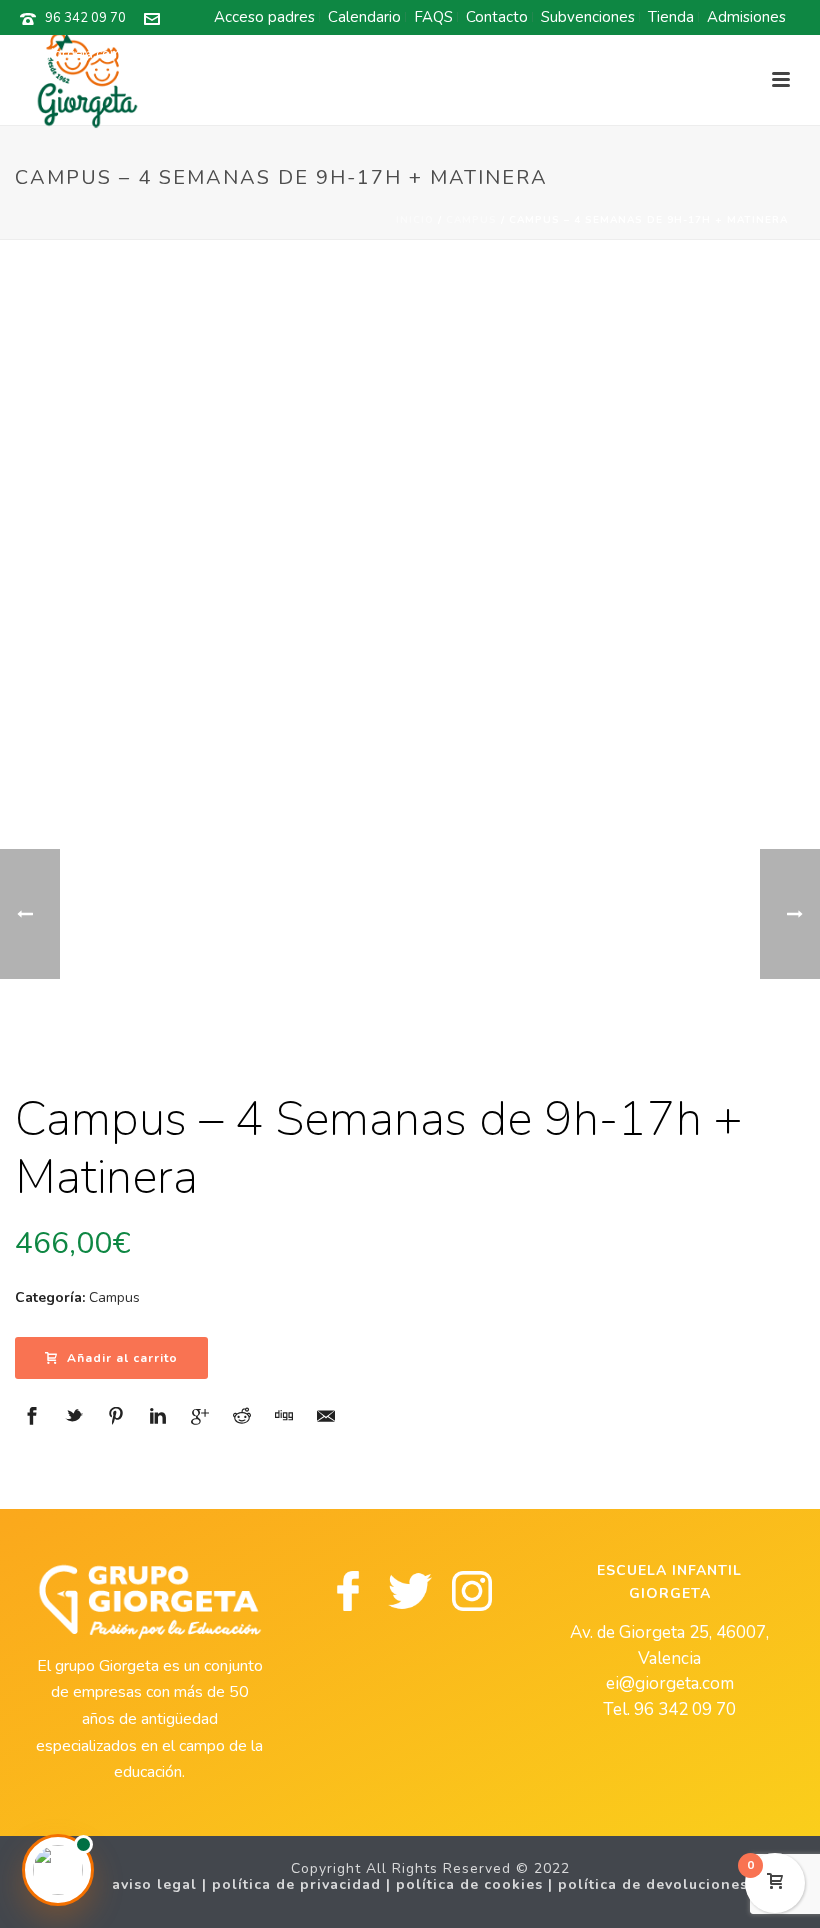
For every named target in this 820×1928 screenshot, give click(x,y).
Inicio (415, 220)
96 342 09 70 (85, 18)
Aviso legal (154, 1884)
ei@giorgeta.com (70, 54)
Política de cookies (469, 1884)
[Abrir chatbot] (58, 1870)
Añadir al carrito (122, 1358)
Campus (471, 220)
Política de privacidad (296, 1884)
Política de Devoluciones (653, 1884)
